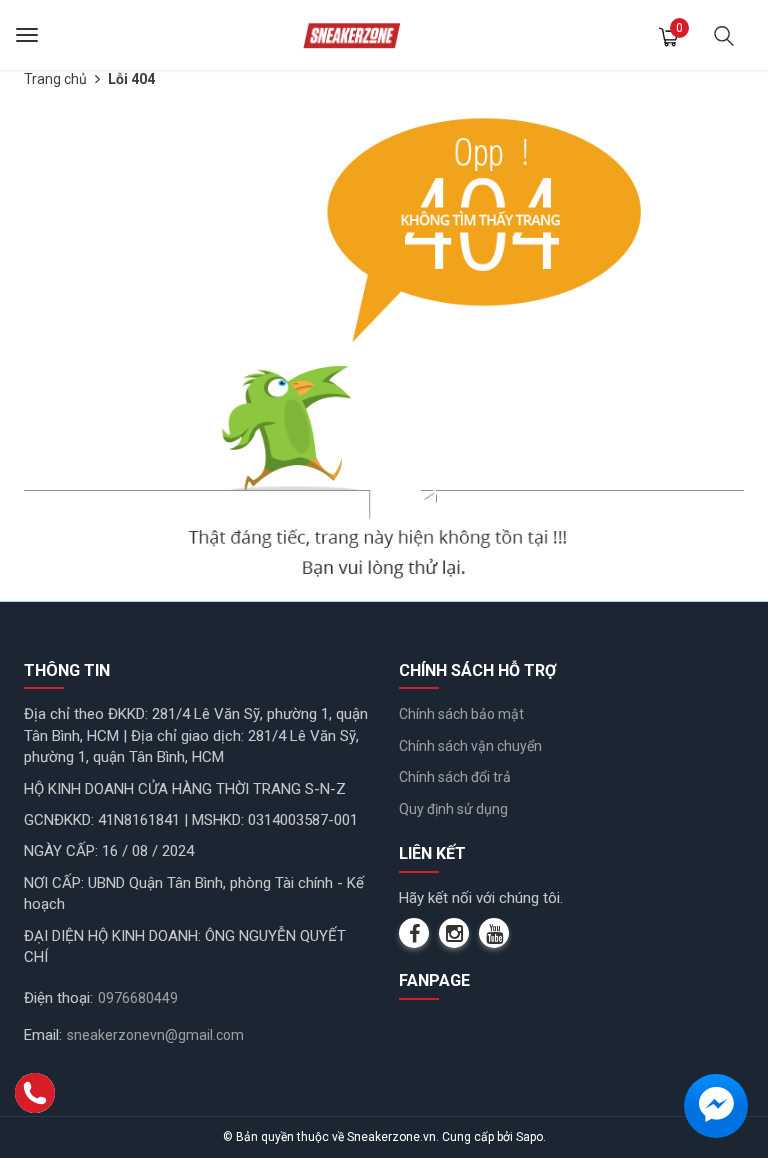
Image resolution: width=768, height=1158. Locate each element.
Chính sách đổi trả (455, 777)
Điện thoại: (58, 998)
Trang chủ (55, 79)
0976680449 (138, 998)
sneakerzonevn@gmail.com (155, 1035)
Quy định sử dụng (453, 809)
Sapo (529, 1137)
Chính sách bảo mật (461, 714)
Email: (43, 1035)
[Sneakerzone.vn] (352, 35)
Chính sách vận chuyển (470, 746)
